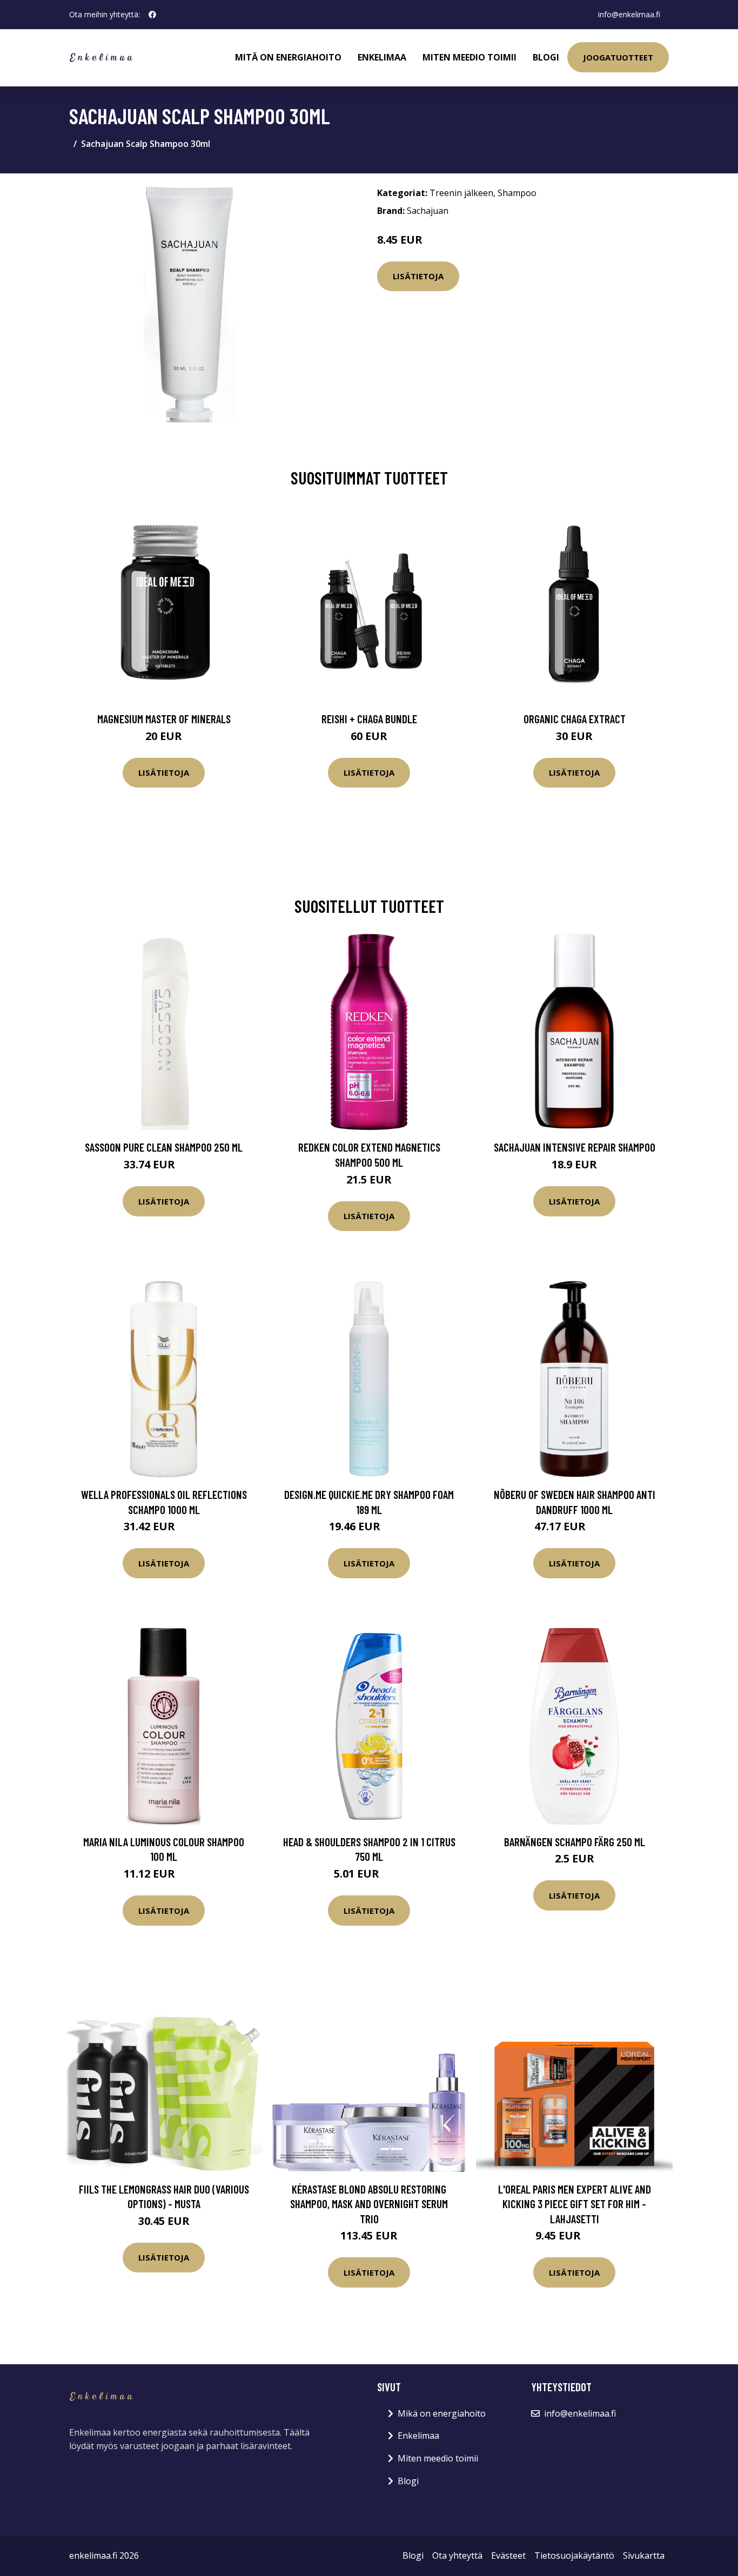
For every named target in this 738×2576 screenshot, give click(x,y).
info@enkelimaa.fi (629, 14)
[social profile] (152, 15)
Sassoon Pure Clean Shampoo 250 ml (164, 1147)
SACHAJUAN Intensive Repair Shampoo (575, 1147)
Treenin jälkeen (461, 193)
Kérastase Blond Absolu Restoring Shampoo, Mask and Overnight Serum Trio (369, 2204)
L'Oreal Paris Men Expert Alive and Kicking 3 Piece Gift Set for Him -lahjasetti (575, 2204)
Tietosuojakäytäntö (574, 2555)
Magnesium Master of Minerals (164, 719)
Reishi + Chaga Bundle (369, 719)
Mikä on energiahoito (442, 2413)
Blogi (546, 57)
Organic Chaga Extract (575, 719)
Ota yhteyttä (457, 2555)
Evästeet (508, 2555)
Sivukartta (644, 2555)
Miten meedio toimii (469, 57)
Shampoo (517, 193)
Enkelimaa (382, 57)
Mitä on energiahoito (288, 57)
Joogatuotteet (618, 57)
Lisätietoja (418, 276)
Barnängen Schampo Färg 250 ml (575, 1842)
